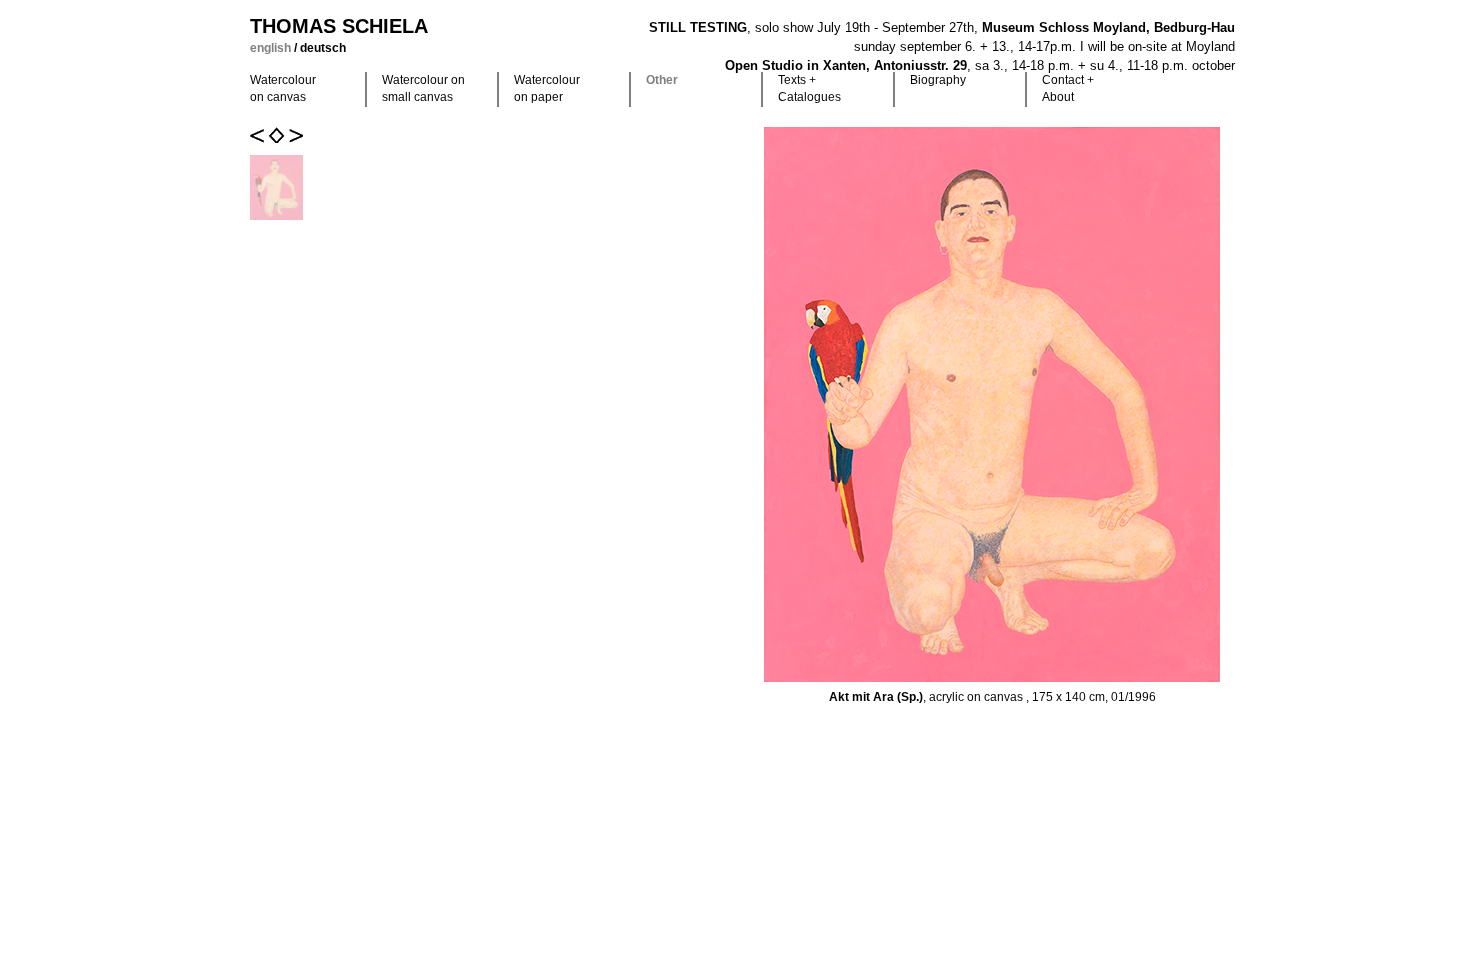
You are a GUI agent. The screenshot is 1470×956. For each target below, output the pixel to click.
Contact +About (1068, 88)
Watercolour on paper (547, 88)
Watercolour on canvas (283, 88)
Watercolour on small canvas (423, 88)
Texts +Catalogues (809, 88)
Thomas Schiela (339, 26)
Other (662, 80)
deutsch (323, 48)
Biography (938, 80)
